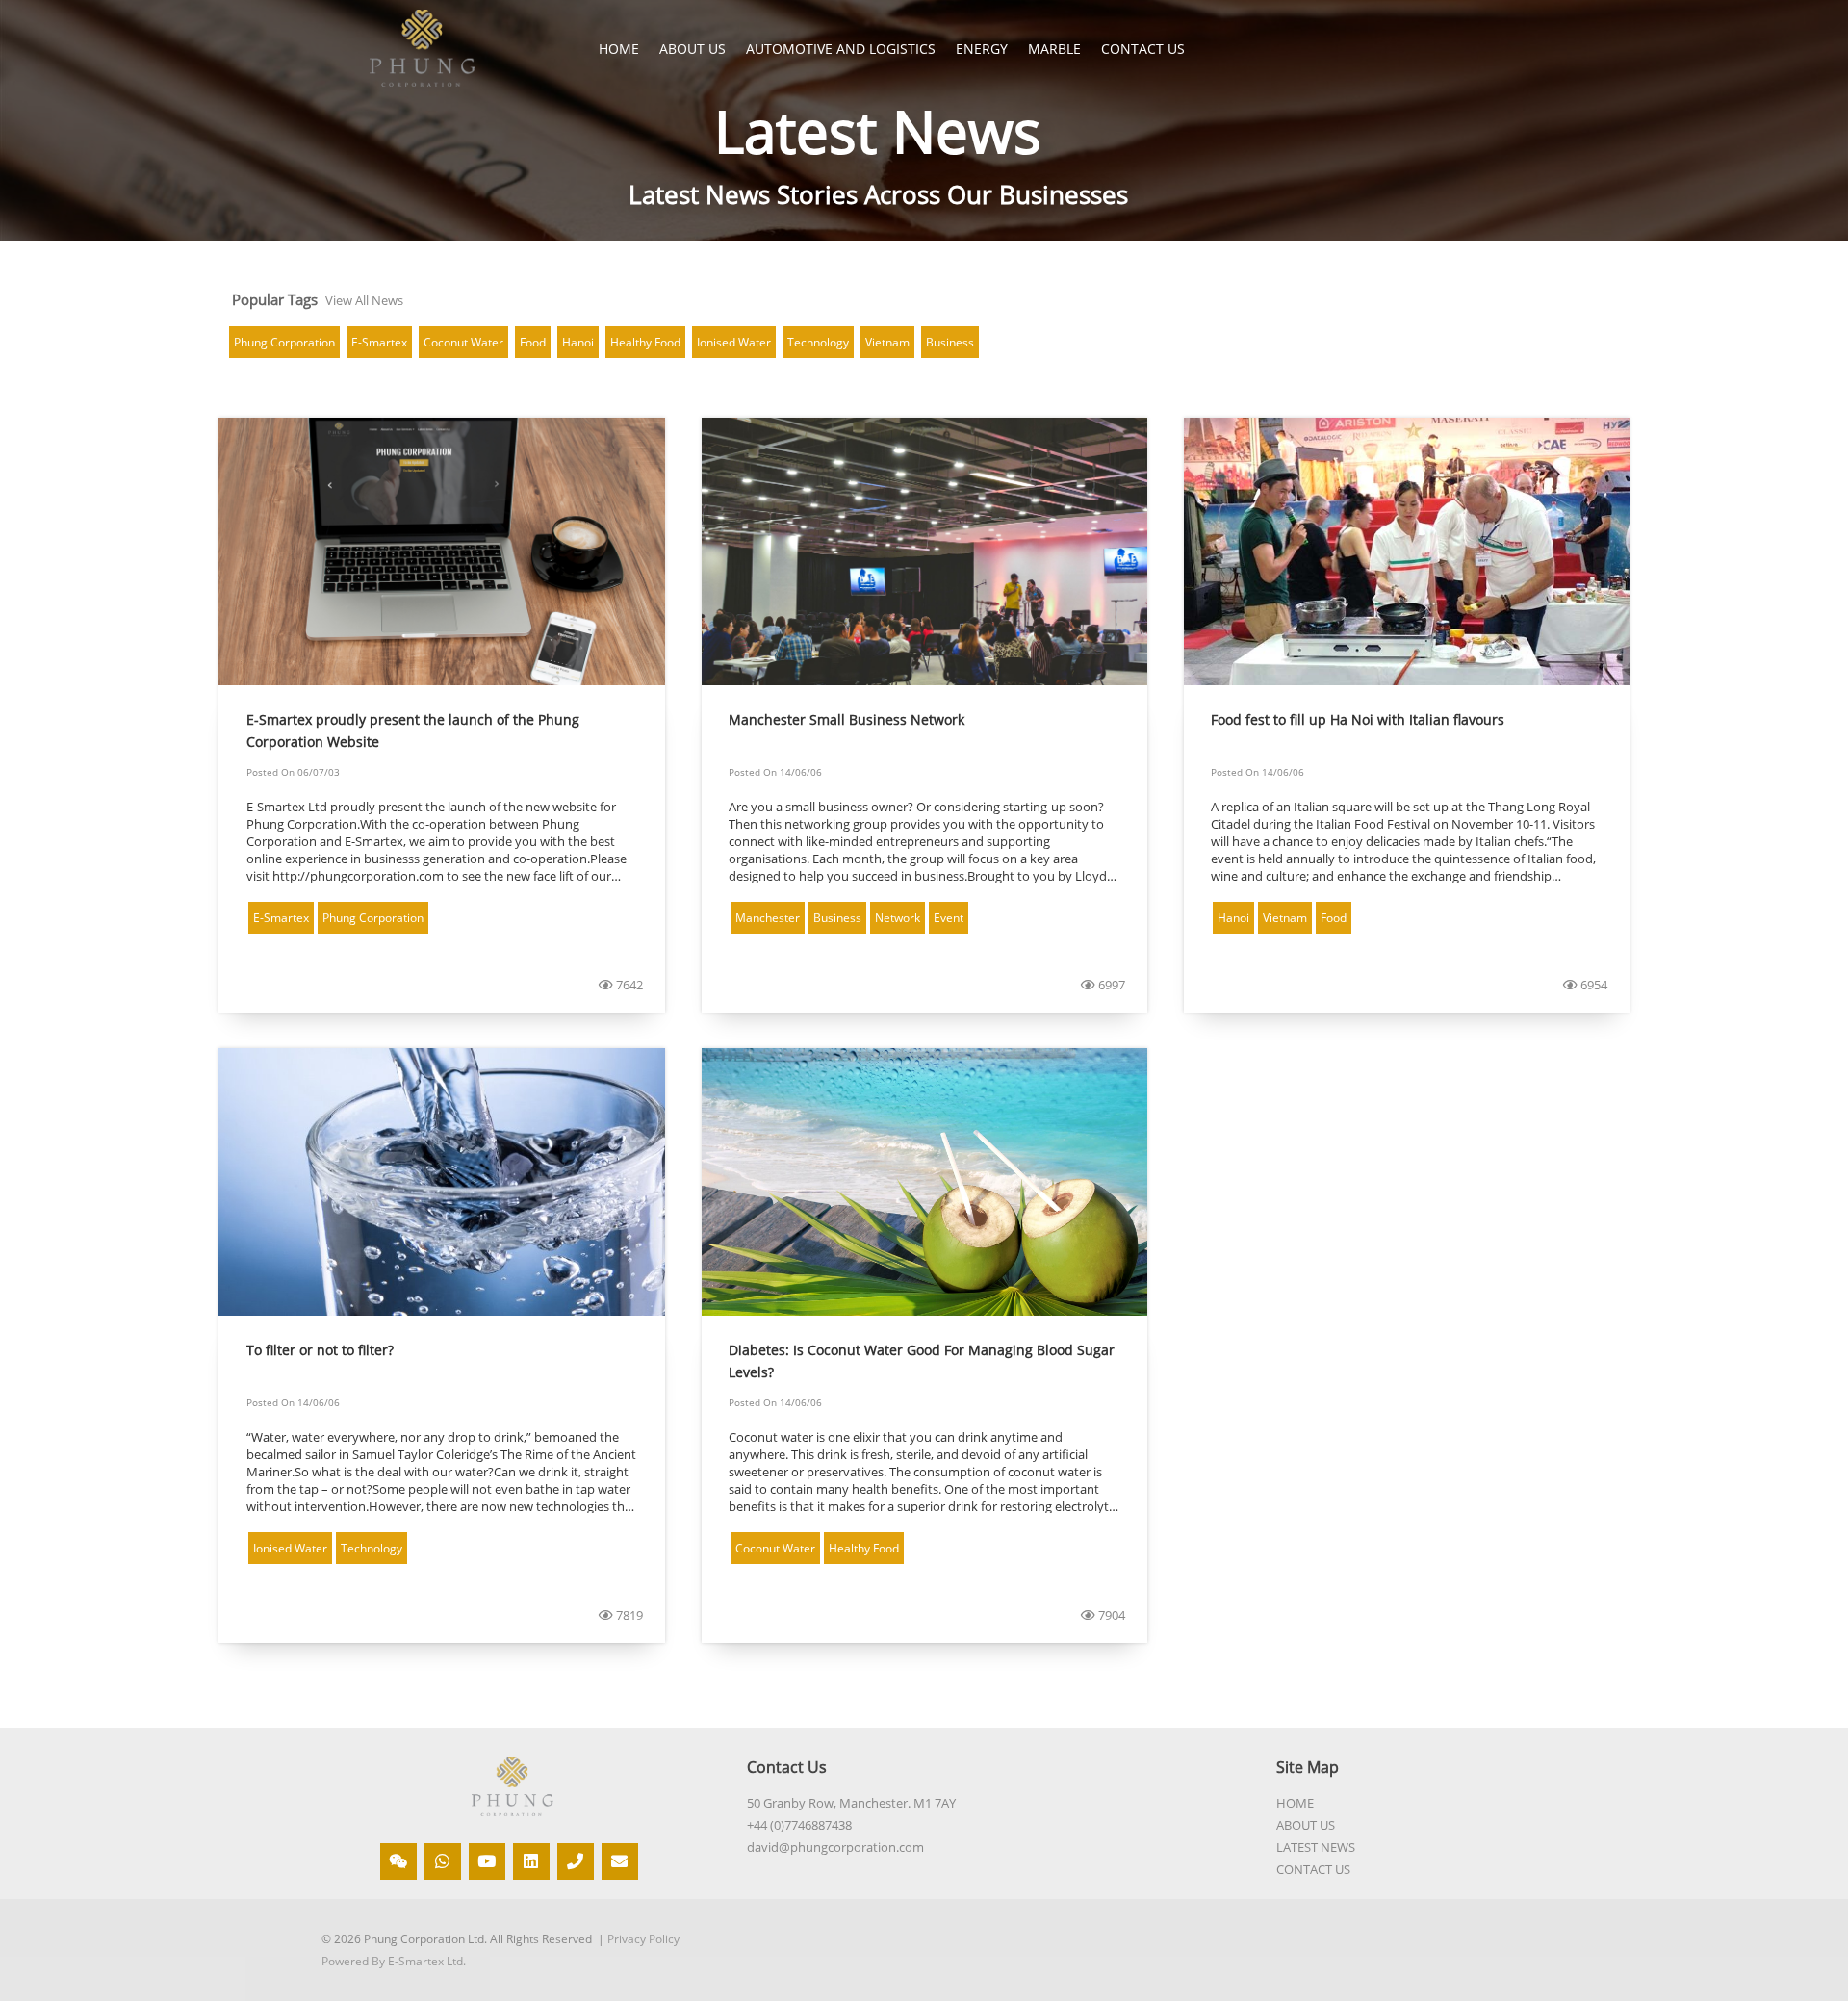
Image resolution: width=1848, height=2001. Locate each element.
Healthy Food (645, 342)
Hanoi (578, 342)
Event (949, 918)
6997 (1110, 985)
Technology (818, 342)
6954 (1592, 985)
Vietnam (887, 342)
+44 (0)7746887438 (799, 1825)
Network (898, 918)
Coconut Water (463, 342)
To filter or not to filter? (320, 1350)
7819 (628, 1615)
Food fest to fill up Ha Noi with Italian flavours (1358, 719)
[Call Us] (576, 1861)
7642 (628, 985)
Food (533, 342)
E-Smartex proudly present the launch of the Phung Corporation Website (413, 731)
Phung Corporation (284, 342)
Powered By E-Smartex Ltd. (394, 1961)
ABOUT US (1306, 1825)
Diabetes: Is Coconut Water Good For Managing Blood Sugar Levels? (922, 1361)
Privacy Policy (643, 1939)
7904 (1110, 1615)
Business (950, 342)
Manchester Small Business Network (847, 719)
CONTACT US (1313, 1869)
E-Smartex (379, 342)
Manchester (768, 918)
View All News (364, 300)
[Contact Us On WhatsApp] (443, 1861)
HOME (619, 49)
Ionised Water (734, 342)
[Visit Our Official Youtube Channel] (487, 1861)
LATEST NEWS (1316, 1847)
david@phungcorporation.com (835, 1847)
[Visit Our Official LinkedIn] (531, 1861)
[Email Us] (620, 1861)
